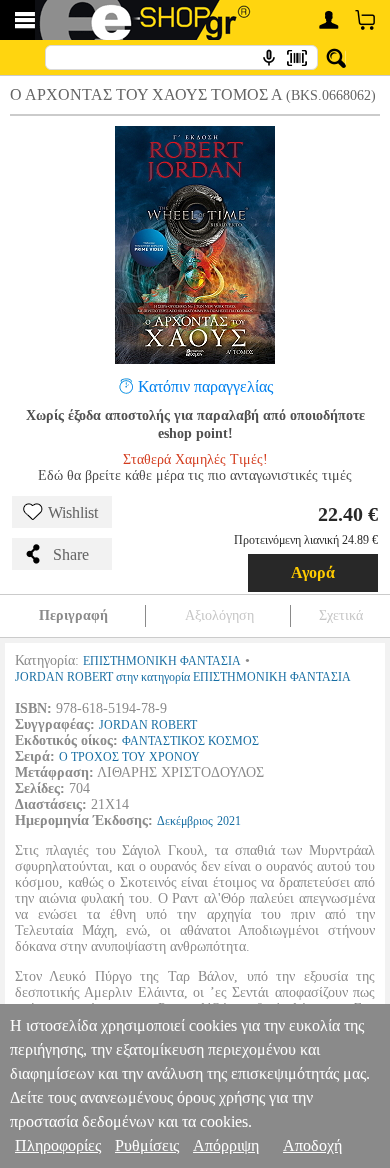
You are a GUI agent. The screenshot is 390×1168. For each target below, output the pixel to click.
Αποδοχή (312, 1145)
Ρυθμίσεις (147, 1145)
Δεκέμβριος (185, 821)
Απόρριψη (226, 1145)
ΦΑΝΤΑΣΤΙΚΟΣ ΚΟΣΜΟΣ (190, 741)
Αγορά (313, 572)
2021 (229, 821)
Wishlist (73, 512)
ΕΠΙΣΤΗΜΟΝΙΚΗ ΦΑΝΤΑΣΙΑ (162, 661)
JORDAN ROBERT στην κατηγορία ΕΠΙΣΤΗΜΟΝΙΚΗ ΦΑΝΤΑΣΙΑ (183, 677)
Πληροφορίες (58, 1145)
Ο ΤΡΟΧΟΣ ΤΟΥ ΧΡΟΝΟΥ (129, 757)
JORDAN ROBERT (148, 725)
